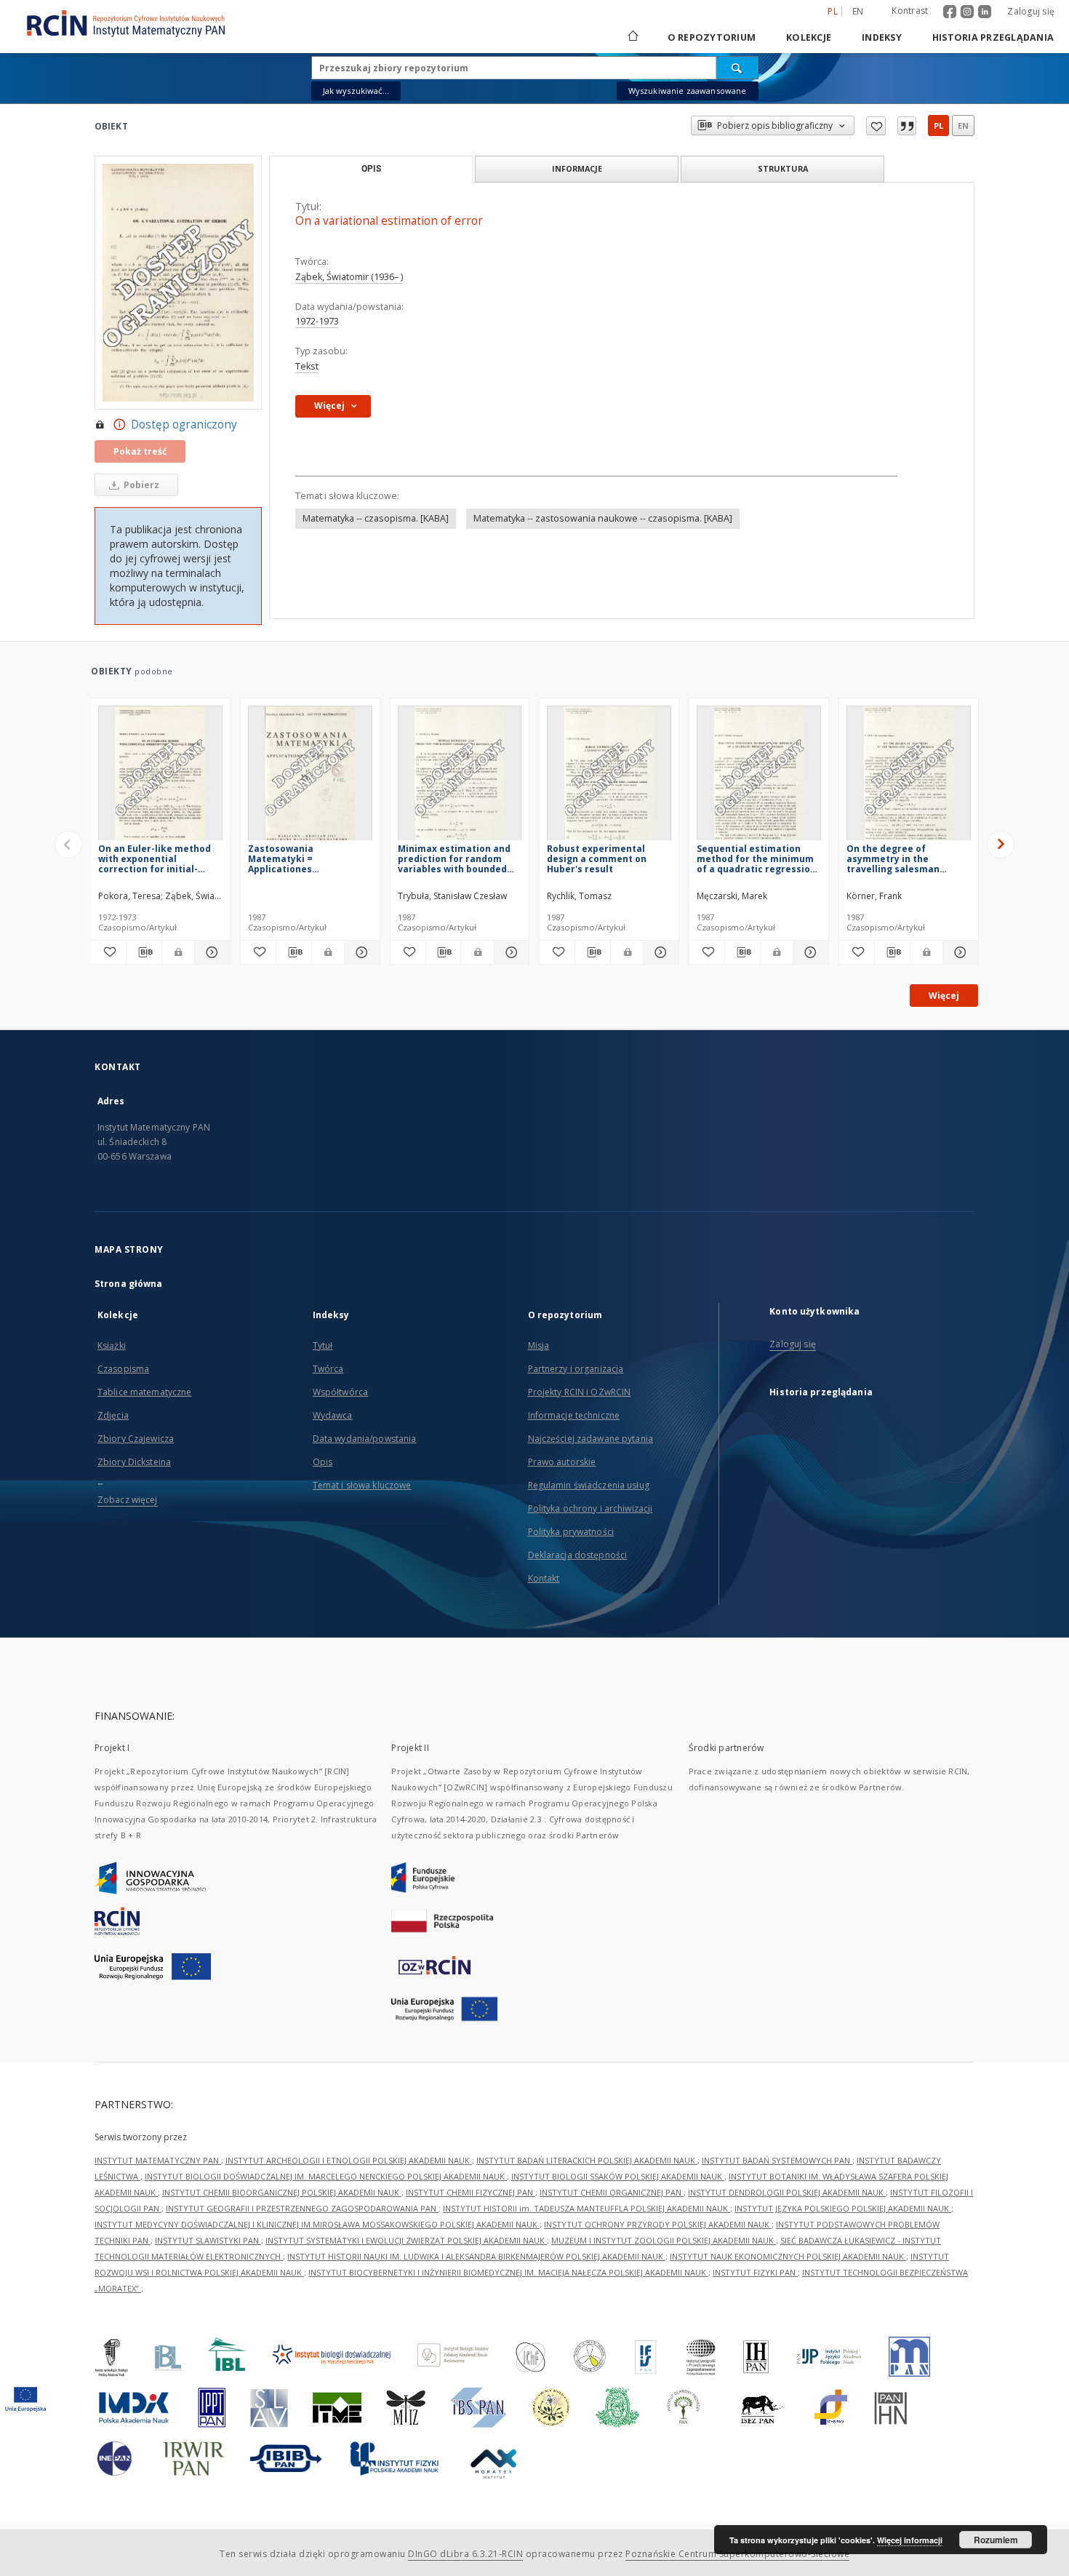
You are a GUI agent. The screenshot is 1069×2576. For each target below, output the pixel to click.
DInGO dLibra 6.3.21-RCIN (465, 2554)
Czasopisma (123, 1369)
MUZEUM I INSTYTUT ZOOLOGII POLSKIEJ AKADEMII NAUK (664, 2240)
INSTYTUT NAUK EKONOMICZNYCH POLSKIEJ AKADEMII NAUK (788, 2256)
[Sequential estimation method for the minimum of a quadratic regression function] (759, 777)
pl (938, 125)
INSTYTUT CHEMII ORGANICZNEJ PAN (612, 2192)
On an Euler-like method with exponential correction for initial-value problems (155, 859)
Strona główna (129, 1284)
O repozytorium (712, 37)
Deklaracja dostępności (578, 1555)
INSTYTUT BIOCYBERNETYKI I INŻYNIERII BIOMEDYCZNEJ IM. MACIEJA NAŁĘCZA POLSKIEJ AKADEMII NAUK (508, 2272)
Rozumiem (996, 2540)
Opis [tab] (371, 169)
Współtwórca (340, 1392)
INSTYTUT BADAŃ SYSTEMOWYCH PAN (777, 2160)
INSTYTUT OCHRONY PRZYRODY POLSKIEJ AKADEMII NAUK (658, 2224)
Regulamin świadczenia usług (589, 1485)
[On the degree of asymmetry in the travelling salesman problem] (909, 777)
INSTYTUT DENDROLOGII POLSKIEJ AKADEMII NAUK (787, 2192)
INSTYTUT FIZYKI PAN (755, 2272)
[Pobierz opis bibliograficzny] (144, 952)
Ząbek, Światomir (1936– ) (349, 277)
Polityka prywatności (571, 1532)
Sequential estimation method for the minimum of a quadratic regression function (756, 859)
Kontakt (544, 1578)
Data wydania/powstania (365, 1439)
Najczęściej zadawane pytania (590, 1439)
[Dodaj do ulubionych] (876, 126)
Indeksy (882, 37)
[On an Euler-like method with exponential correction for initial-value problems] (160, 777)
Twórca (328, 1369)
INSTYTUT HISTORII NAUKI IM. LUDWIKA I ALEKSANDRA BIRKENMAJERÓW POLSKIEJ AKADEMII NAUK (476, 2256)
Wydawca (333, 1415)
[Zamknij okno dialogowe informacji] (907, 126)
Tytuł (323, 1345)
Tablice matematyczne (144, 1392)
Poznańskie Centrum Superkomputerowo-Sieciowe (737, 2554)
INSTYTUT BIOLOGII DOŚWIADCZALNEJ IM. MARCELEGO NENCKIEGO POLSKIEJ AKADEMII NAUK (326, 2176)
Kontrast (910, 11)
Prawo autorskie (562, 1462)
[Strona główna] (632, 37)
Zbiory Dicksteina (134, 1462)
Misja (539, 1345)
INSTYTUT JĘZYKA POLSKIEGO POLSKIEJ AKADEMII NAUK (843, 2208)
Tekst (307, 366)
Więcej (944, 996)
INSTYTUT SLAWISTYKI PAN (208, 2240)
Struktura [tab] (783, 168)
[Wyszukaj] (737, 68)
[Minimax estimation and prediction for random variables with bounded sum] (460, 777)
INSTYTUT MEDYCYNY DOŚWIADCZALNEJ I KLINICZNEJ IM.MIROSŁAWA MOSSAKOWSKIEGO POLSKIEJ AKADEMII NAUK (317, 2224)
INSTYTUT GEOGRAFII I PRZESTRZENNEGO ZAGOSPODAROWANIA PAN (302, 2208)
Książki (112, 1345)
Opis (323, 1462)
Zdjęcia (113, 1415)
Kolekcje (809, 37)
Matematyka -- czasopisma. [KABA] (376, 518)
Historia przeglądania (993, 37)
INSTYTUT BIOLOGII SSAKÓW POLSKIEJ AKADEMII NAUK (618, 2176)
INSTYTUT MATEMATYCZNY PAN (158, 2160)
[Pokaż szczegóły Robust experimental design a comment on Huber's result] (659, 952)
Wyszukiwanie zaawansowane (688, 91)
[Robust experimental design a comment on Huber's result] (609, 777)
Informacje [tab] (577, 168)
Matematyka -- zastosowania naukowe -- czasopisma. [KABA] (603, 518)
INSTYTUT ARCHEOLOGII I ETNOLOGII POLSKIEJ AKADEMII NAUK (349, 2160)
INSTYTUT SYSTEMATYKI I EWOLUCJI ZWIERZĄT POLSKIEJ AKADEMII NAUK (406, 2240)
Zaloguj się (1031, 11)
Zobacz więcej (128, 1500)
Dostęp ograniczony (184, 424)
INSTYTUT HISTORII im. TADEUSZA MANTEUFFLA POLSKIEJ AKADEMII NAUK (586, 2208)
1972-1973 (317, 321)
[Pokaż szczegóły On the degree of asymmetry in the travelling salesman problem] (958, 952)
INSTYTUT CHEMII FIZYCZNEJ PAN (471, 2192)
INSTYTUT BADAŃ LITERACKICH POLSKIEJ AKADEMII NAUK (587, 2160)
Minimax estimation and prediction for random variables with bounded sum (454, 859)
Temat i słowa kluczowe (362, 1485)
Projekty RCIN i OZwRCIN (580, 1392)
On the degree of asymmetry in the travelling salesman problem (893, 859)
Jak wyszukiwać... (356, 91)
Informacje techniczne (574, 1415)
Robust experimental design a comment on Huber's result (597, 859)
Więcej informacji (910, 2540)
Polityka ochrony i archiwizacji (590, 1508)
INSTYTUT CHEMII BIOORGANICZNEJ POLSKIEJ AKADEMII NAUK (282, 2192)
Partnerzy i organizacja (576, 1369)
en (858, 11)
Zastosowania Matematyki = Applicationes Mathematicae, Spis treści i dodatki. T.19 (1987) (308, 859)
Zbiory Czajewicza (136, 1439)
